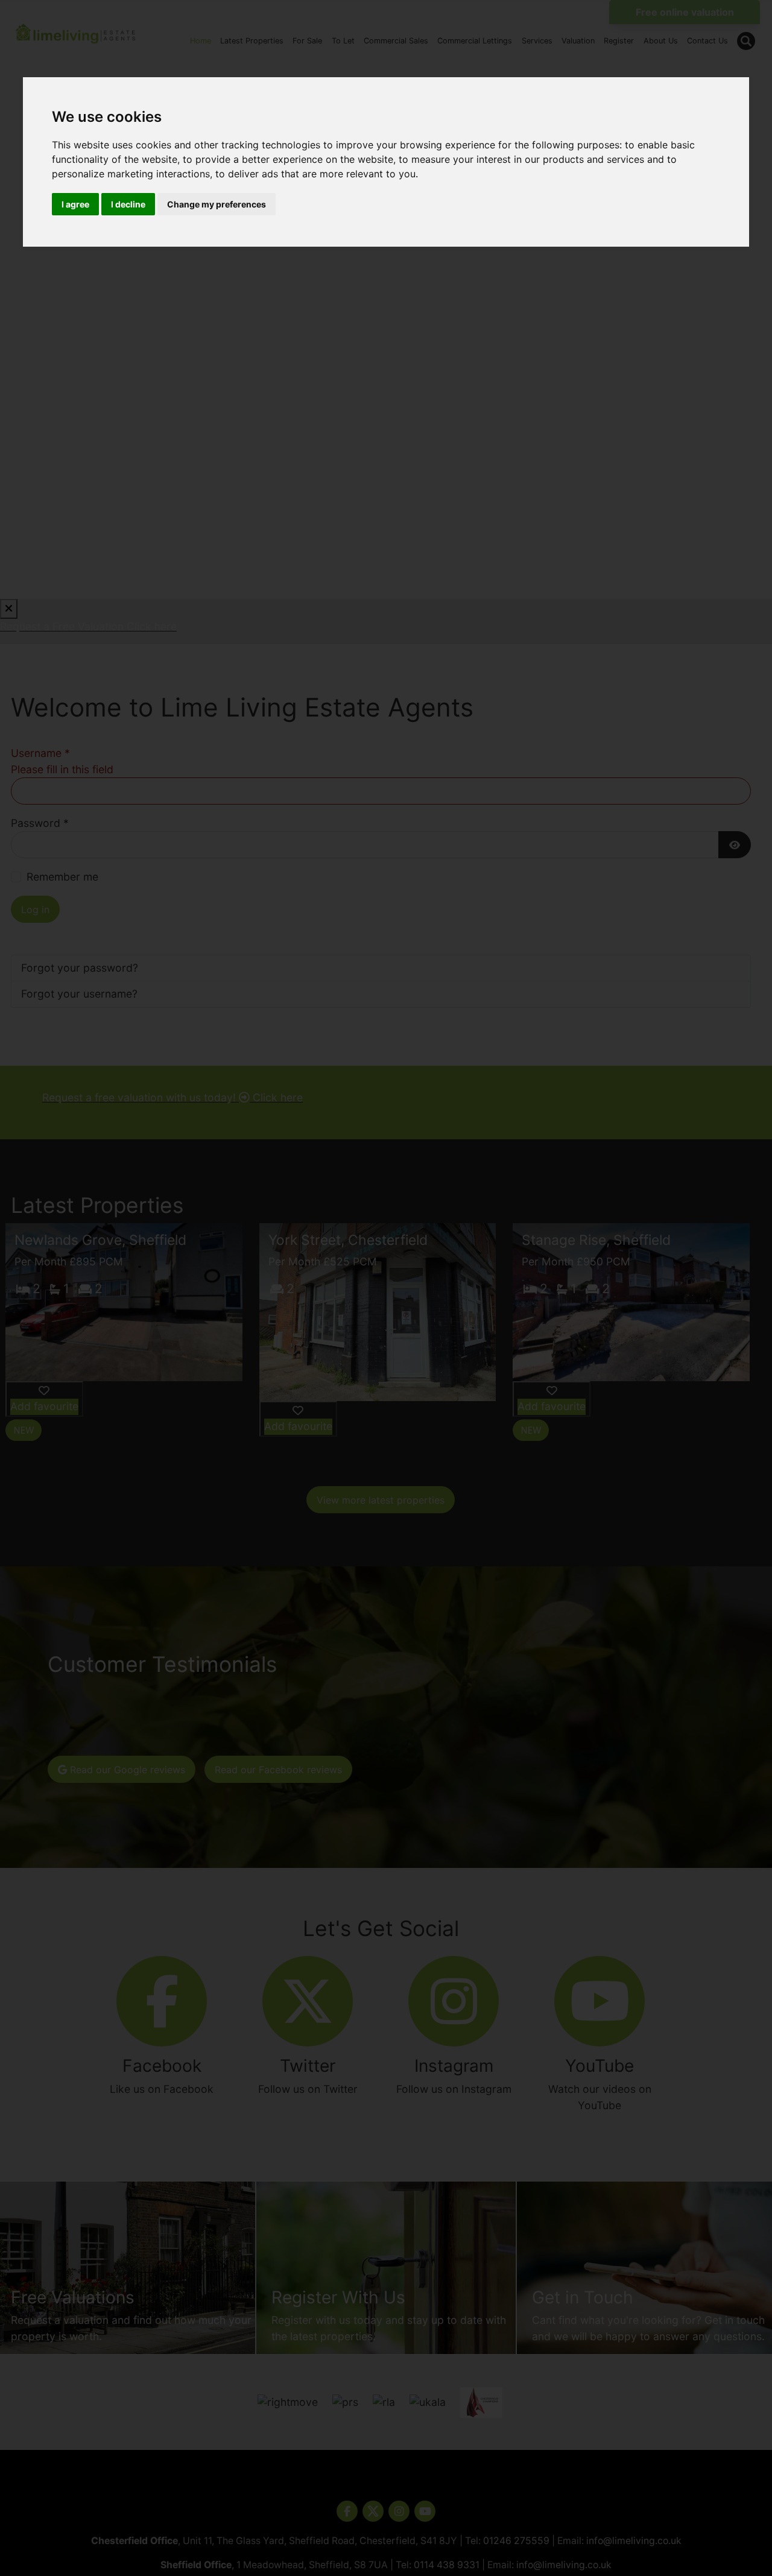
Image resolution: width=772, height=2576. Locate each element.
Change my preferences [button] (217, 204)
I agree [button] (75, 204)
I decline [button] (128, 204)
